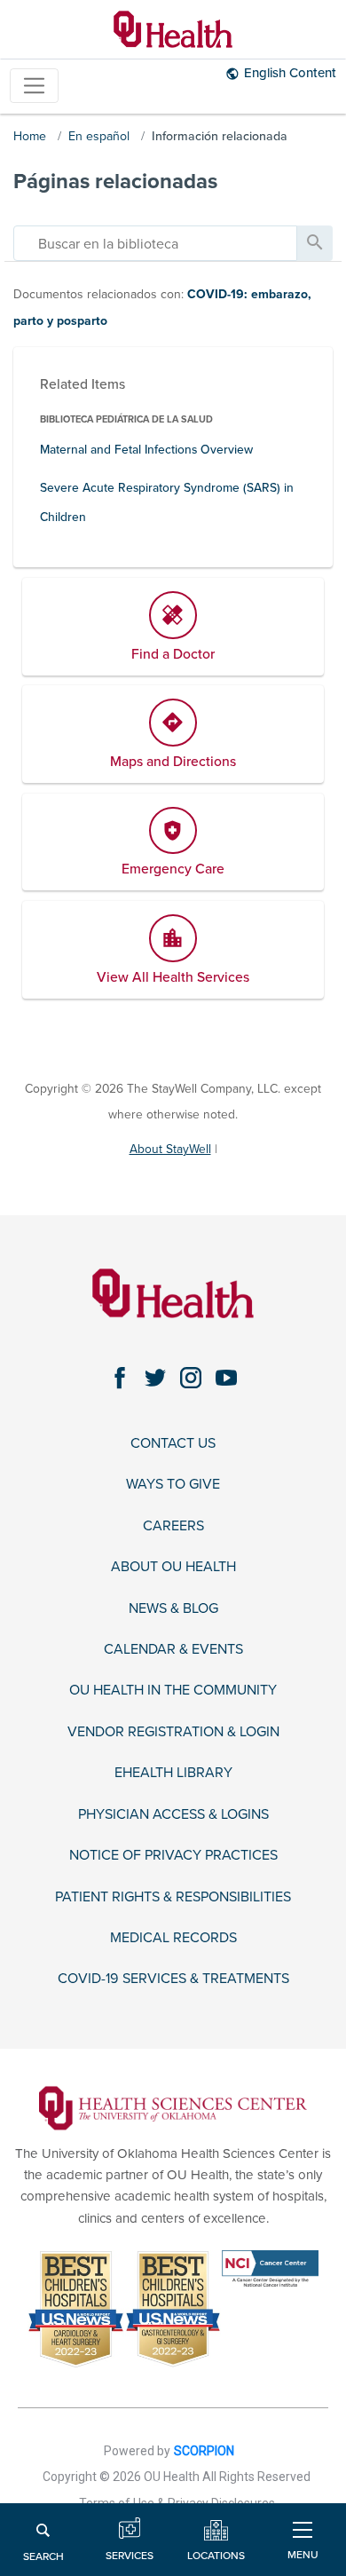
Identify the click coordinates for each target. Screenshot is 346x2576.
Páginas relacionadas (115, 182)
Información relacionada (220, 136)
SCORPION (204, 2451)
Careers (173, 1526)
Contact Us (173, 1444)
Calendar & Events (173, 1650)
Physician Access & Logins (173, 1815)
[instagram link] (191, 1379)
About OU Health (173, 1567)
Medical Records (173, 1938)
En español (99, 136)
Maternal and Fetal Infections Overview (146, 450)
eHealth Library (173, 1773)
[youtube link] (226, 1379)
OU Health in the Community (173, 1691)
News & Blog (173, 1609)
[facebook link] (120, 1379)
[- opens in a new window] (173, 2106)
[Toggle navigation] (34, 86)
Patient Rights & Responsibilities (173, 1897)
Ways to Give (173, 1485)
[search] (155, 243)
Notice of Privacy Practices (173, 1856)
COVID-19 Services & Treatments (173, 1979)
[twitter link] (155, 1379)
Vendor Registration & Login (173, 1732)
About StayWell (170, 1149)
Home (30, 136)
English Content (290, 73)
